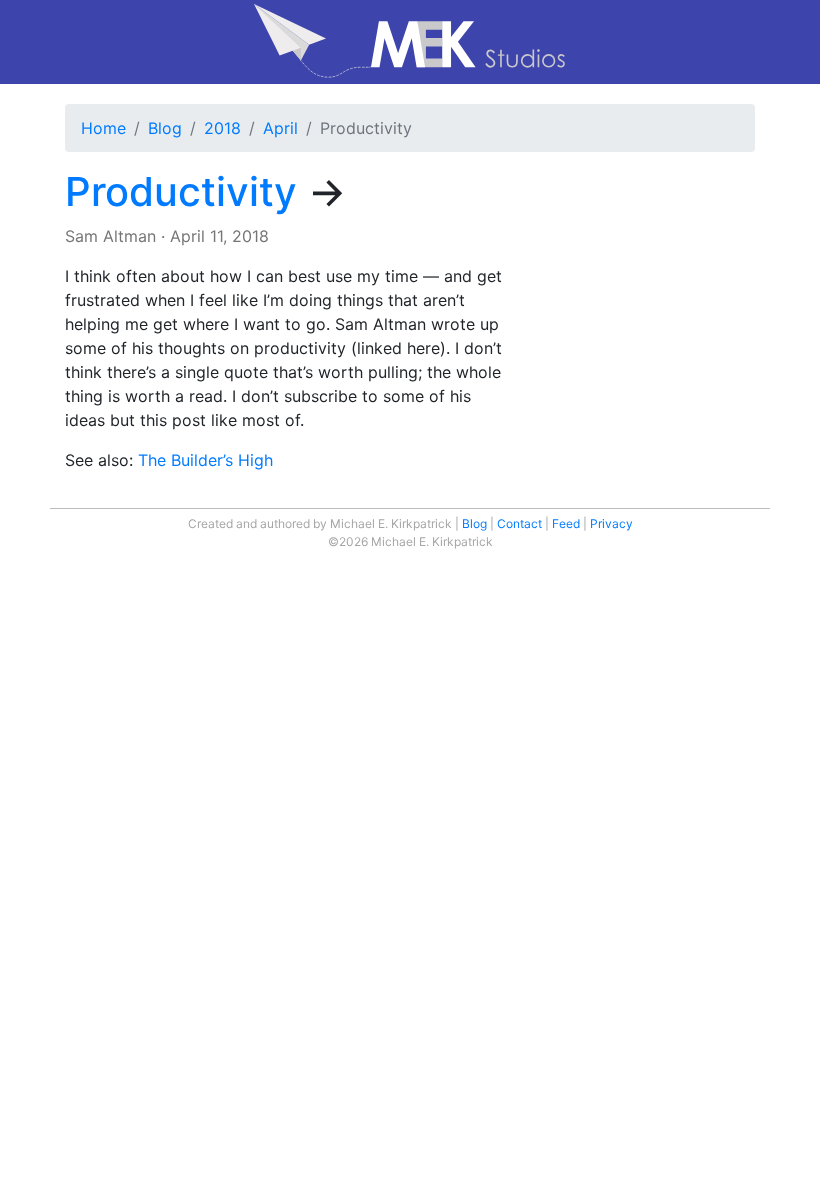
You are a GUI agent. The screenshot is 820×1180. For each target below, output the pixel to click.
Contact (519, 523)
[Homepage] (410, 42)
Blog (165, 128)
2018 (222, 128)
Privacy (611, 523)
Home (103, 128)
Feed (566, 523)
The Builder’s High (205, 460)
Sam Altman (110, 236)
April (280, 128)
